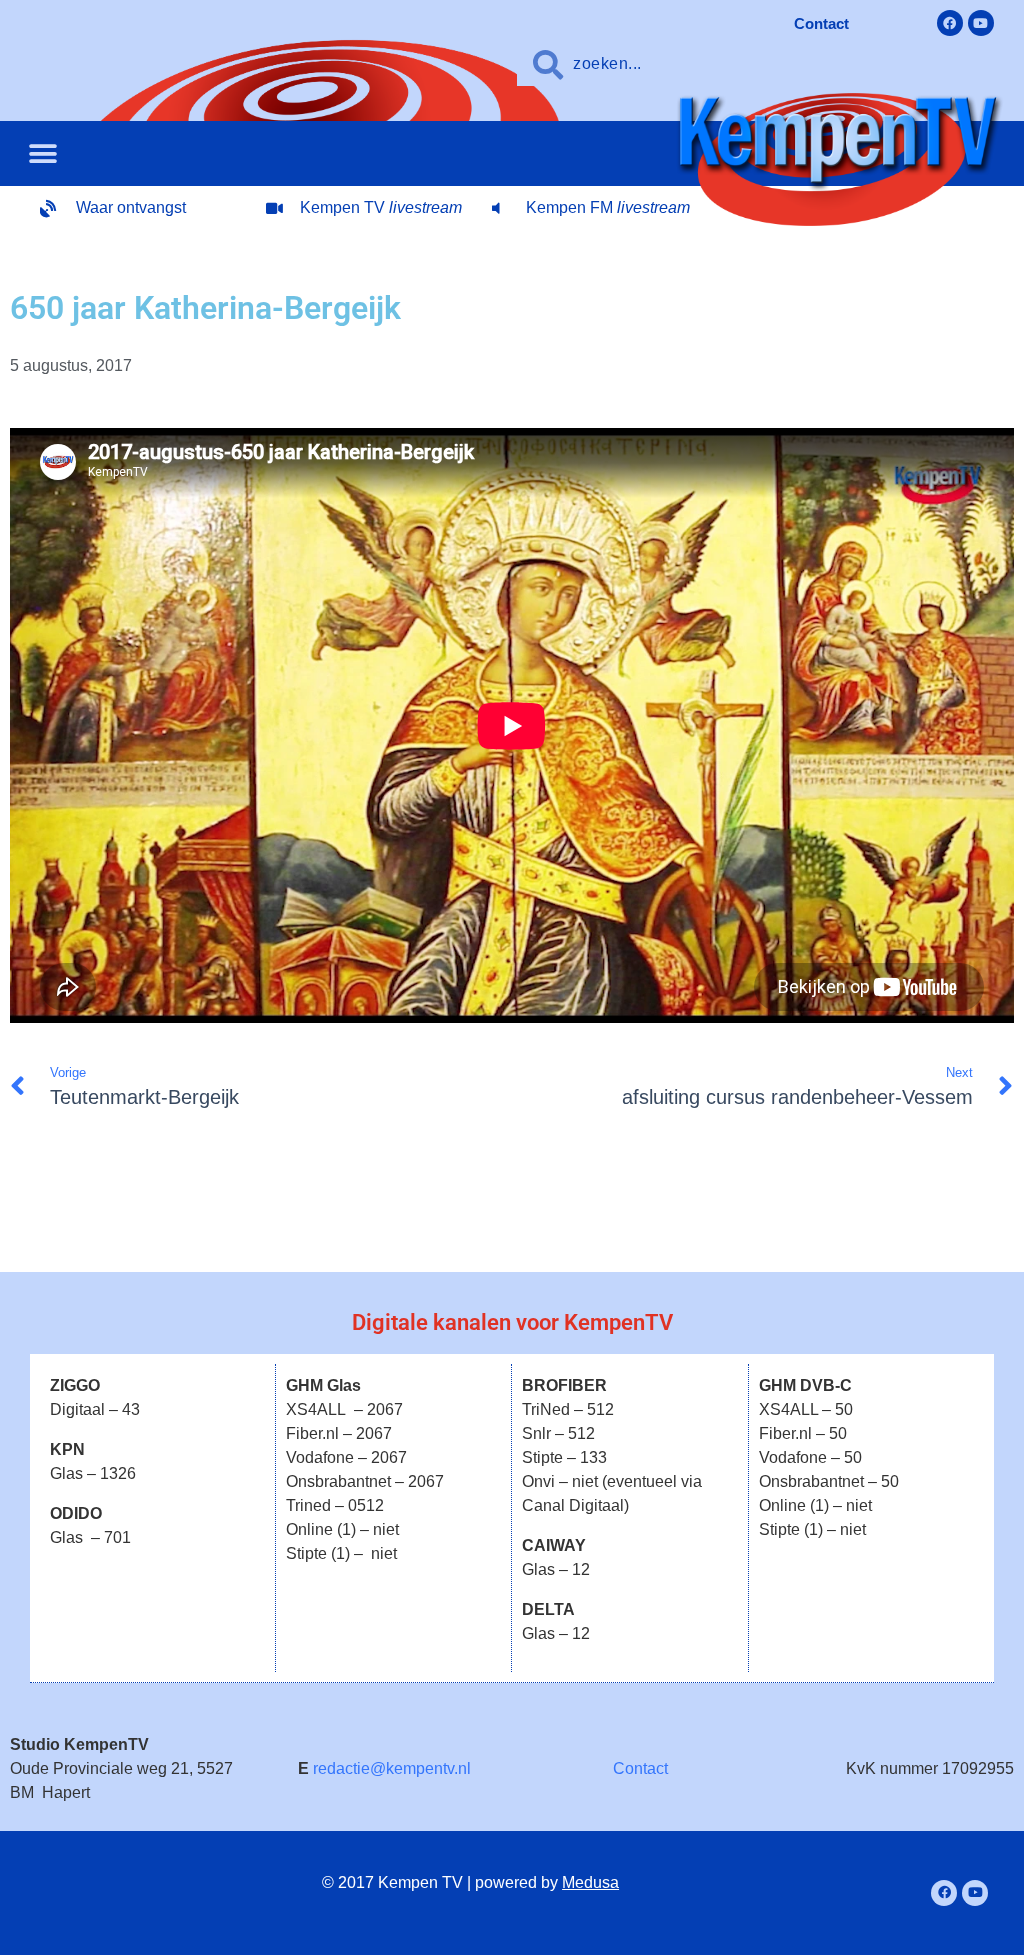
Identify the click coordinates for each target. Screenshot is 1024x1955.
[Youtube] (981, 23)
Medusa (590, 1882)
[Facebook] (950, 23)
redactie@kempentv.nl (392, 1768)
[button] (42, 153)
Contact (640, 1768)
